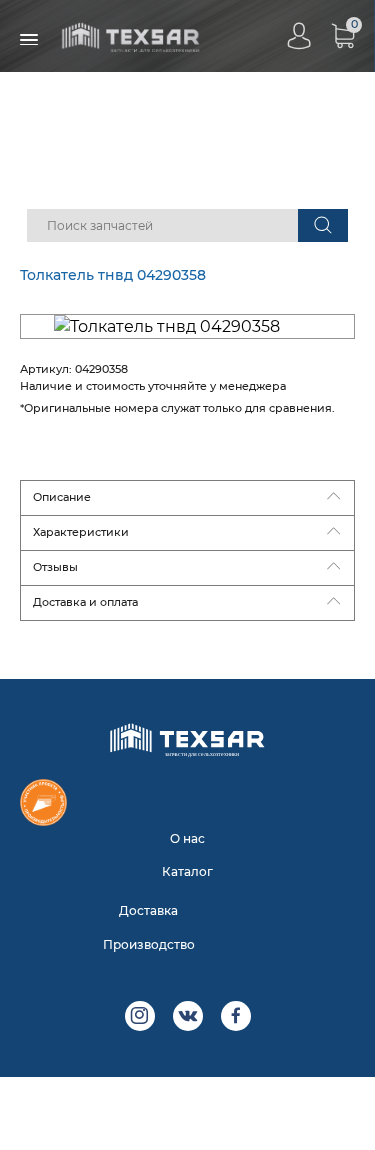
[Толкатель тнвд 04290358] (187, 326)
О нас (187, 838)
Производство (149, 944)
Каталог (187, 871)
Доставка (148, 910)
